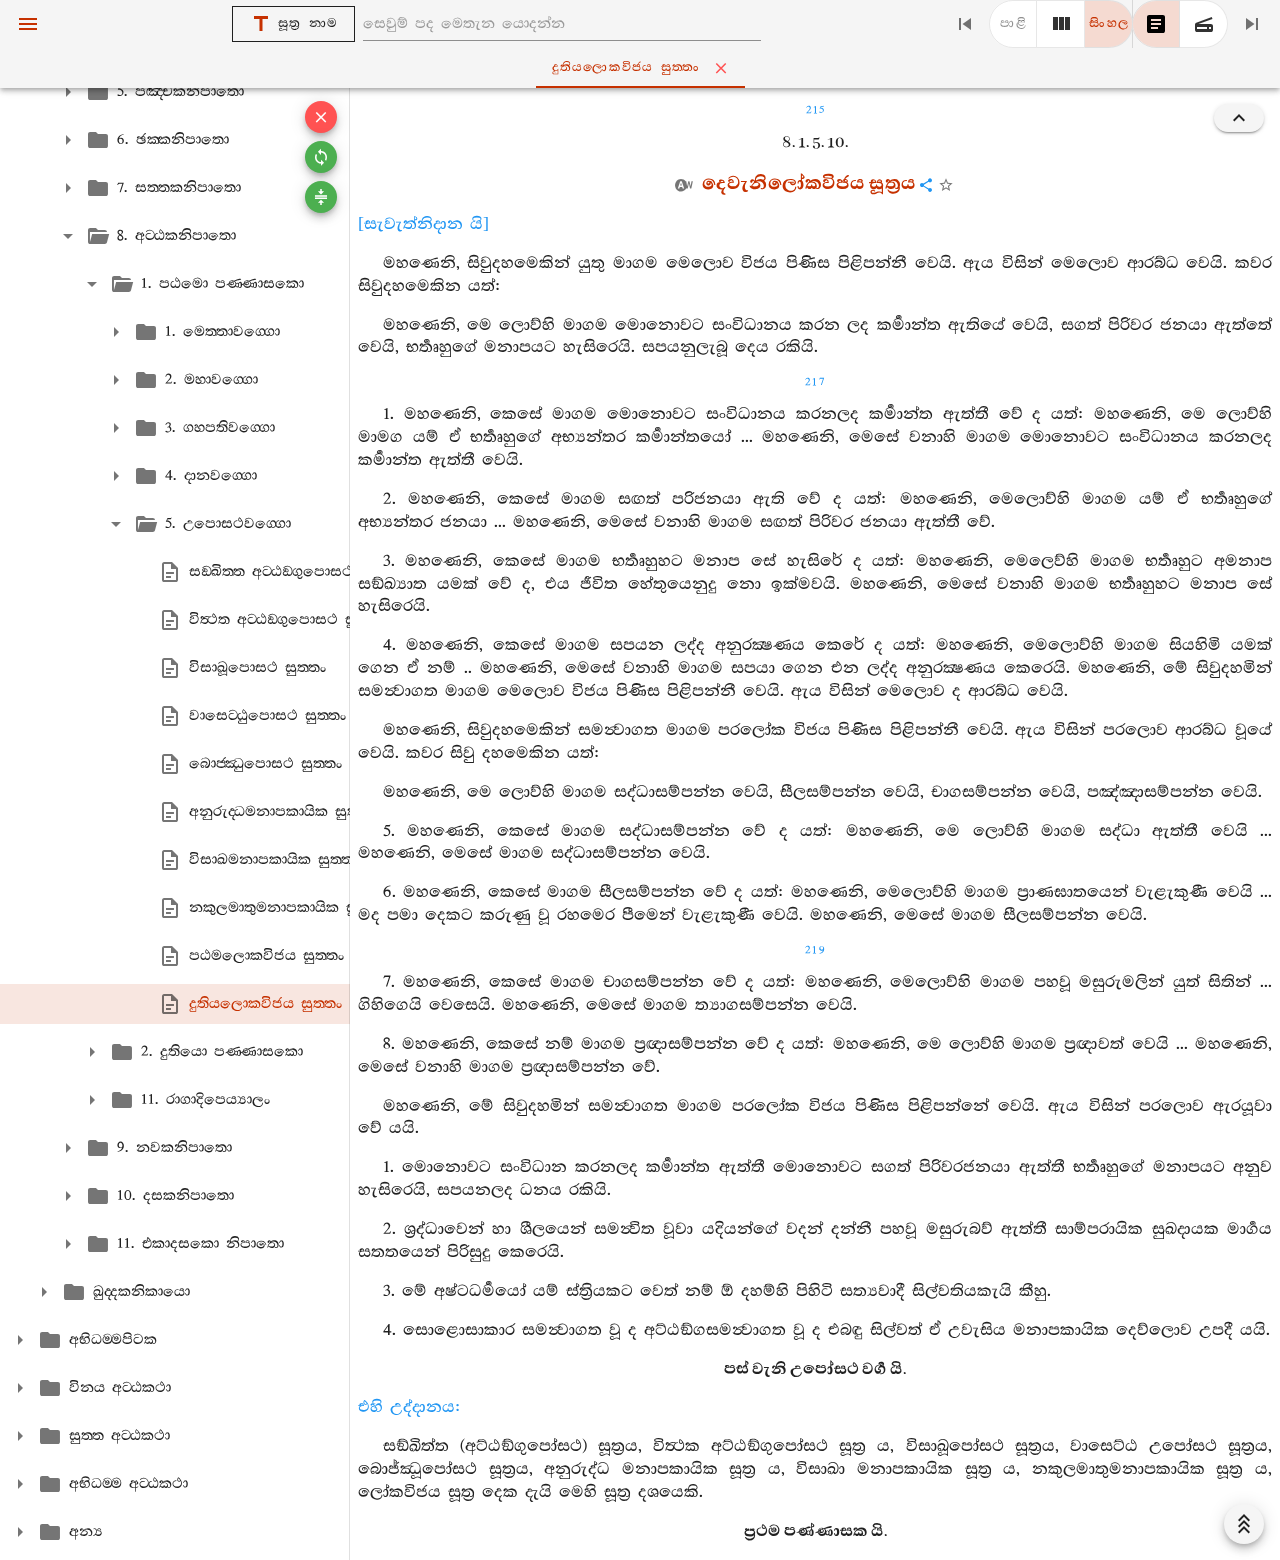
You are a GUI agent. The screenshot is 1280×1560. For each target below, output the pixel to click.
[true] (1204, 24)
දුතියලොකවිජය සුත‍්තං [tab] (626, 67)
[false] (1156, 24)
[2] (1061, 24)
